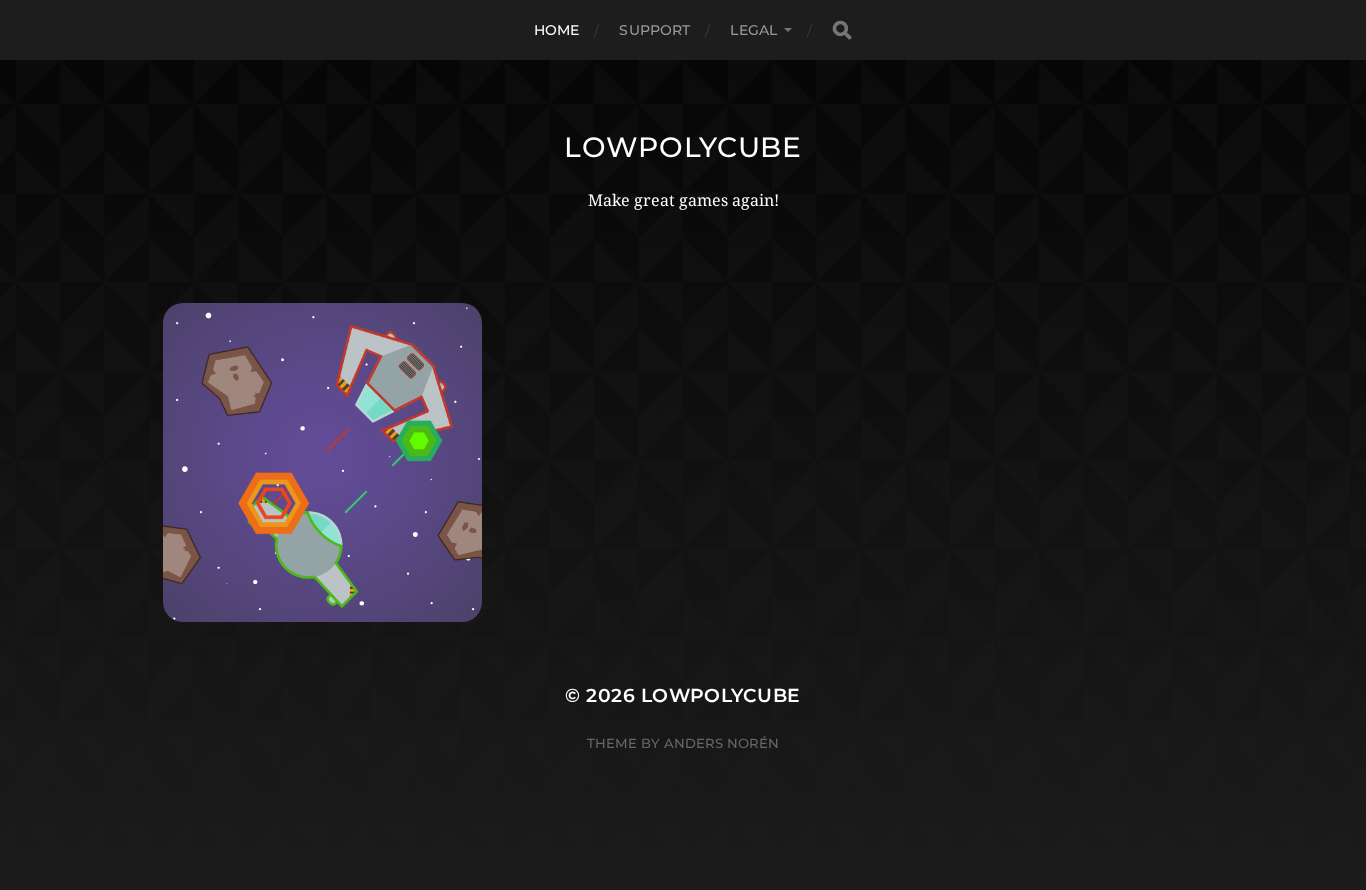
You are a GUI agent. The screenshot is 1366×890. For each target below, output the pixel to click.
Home (557, 30)
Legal (753, 30)
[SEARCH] (842, 30)
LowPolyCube (683, 147)
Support (654, 30)
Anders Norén (721, 743)
